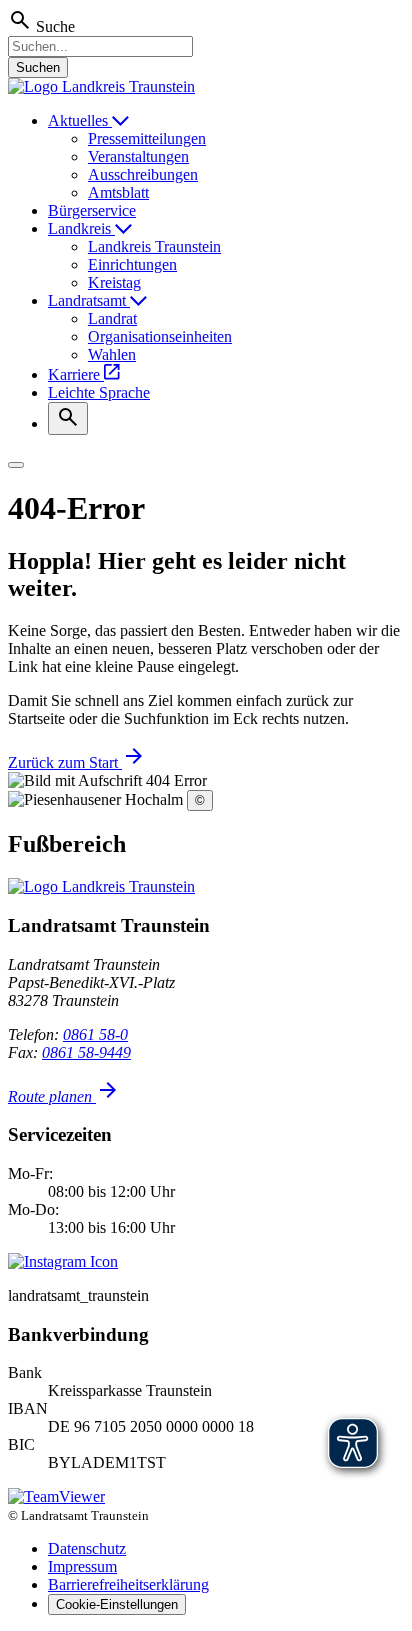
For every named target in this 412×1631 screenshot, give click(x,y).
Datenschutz (87, 1548)
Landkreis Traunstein (154, 246)
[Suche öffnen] (68, 418)
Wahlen (112, 354)
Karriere (76, 374)
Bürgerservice (92, 210)
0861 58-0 (95, 1034)
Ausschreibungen (143, 174)
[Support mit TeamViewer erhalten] (56, 1496)
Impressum (82, 1566)
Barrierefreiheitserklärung (128, 1584)
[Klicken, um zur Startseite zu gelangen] (101, 86)
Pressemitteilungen (147, 138)
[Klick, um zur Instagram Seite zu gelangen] (63, 1261)
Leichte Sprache (99, 392)
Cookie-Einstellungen (117, 1604)
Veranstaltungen (138, 156)
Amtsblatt (118, 192)
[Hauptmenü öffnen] (16, 465)
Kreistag (114, 282)
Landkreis (81, 228)
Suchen (38, 67)
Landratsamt (89, 300)
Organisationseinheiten (160, 336)
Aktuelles (80, 120)
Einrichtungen (132, 264)
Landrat (112, 318)
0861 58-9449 (86, 1052)
